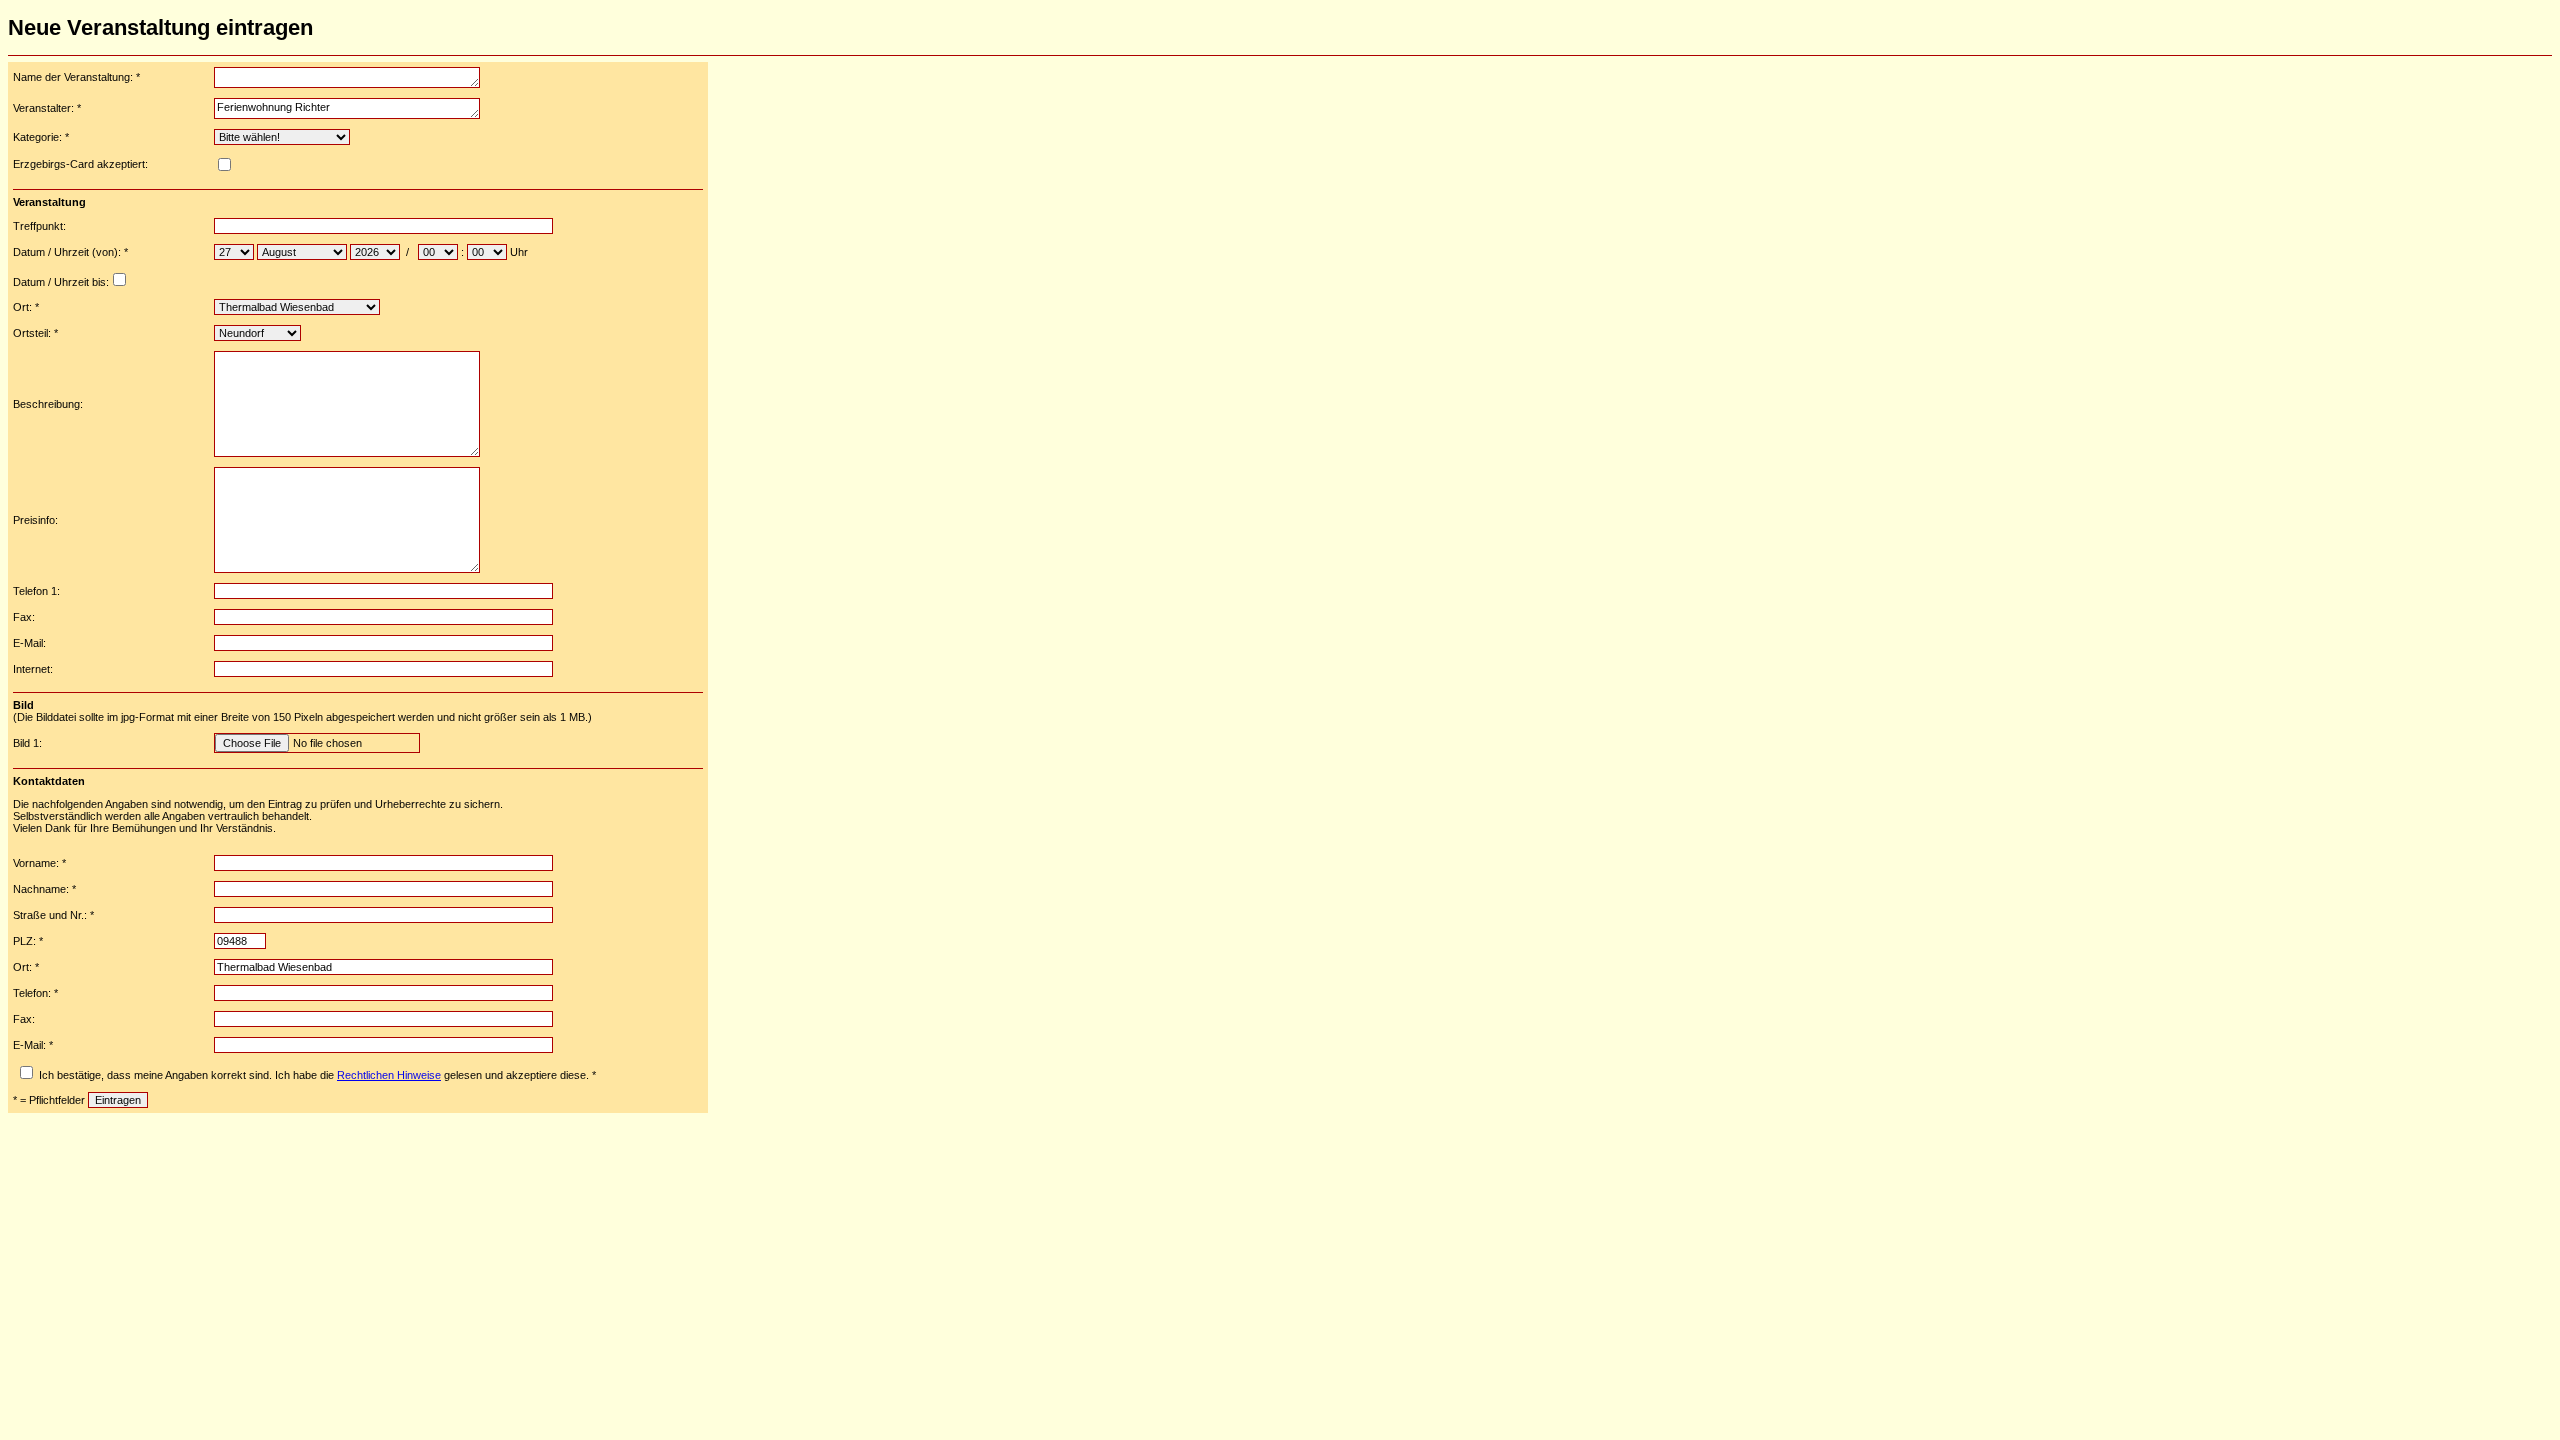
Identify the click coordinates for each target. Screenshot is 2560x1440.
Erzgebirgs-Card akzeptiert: (80, 164)
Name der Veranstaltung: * (76, 77)
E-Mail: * (33, 1045)
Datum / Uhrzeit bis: (61, 282)
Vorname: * (39, 863)
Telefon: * (35, 993)
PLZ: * (28, 941)
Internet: (33, 669)
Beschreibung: (48, 404)
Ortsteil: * (35, 333)
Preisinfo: (35, 520)
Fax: (24, 617)
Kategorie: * (41, 137)
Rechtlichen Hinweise (389, 1075)
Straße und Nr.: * (53, 915)
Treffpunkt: (39, 226)
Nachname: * (44, 889)
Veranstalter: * (47, 108)
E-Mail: (29, 643)
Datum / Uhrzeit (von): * (70, 252)
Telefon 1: (36, 591)
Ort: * (26, 307)
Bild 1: (27, 743)
